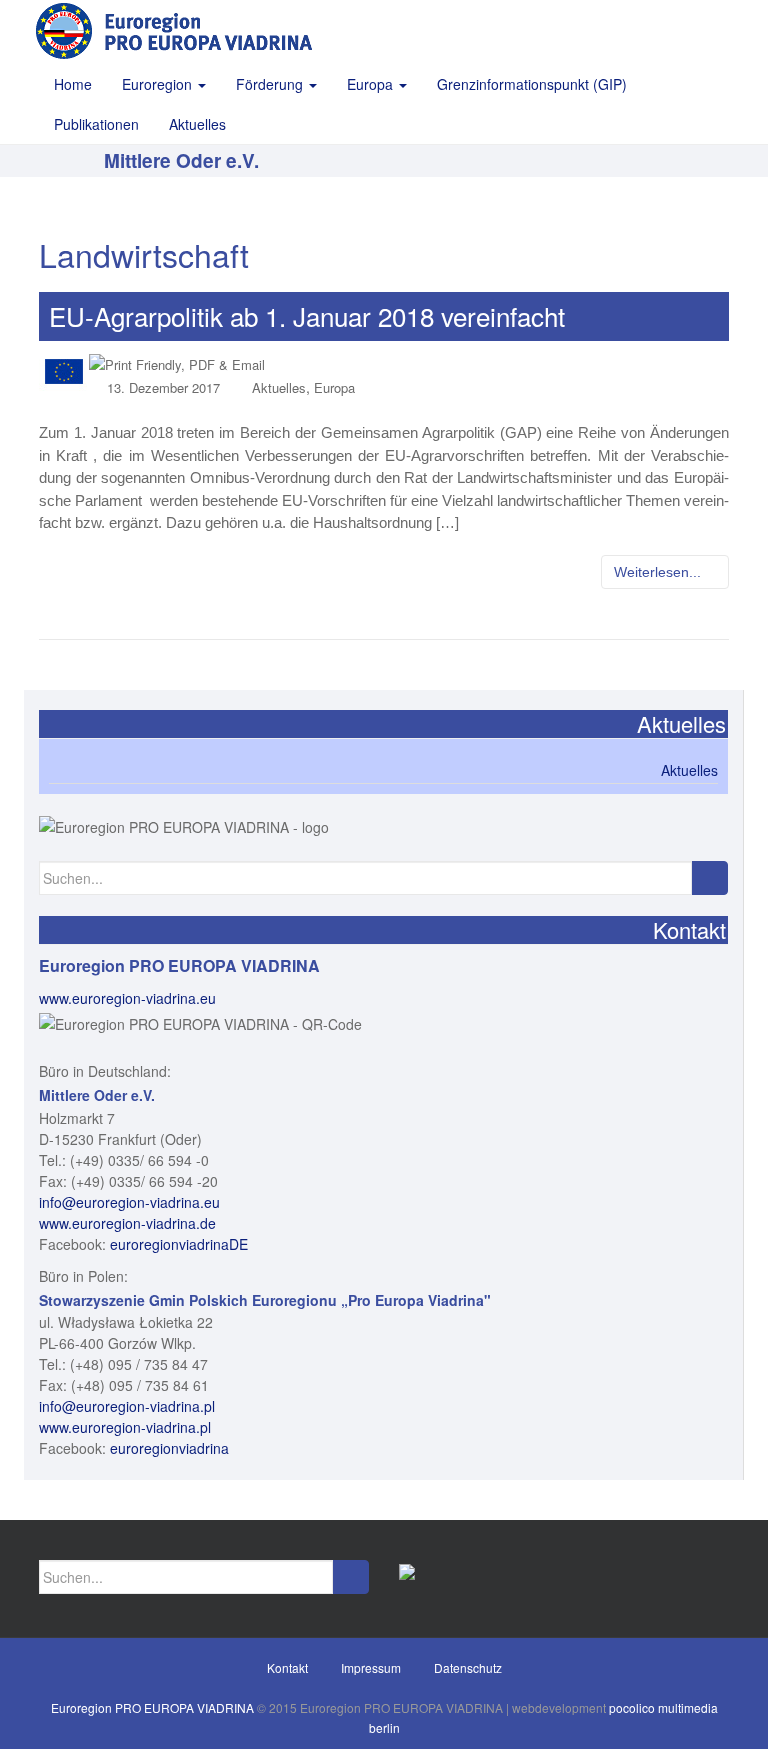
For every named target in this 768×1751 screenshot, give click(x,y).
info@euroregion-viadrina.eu (129, 1202)
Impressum (371, 1667)
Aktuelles (197, 124)
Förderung (271, 84)
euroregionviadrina (169, 1448)
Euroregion (159, 84)
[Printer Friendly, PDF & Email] (177, 362)
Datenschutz (468, 1667)
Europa (372, 84)
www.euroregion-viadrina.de (127, 1223)
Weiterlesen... (659, 572)
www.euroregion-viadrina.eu (127, 998)
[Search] (709, 878)
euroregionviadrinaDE (179, 1244)
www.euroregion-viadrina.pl (125, 1427)
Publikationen (96, 124)
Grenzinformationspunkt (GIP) (532, 84)
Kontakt (287, 1667)
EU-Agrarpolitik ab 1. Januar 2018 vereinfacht (307, 315)
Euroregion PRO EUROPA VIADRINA (152, 1707)
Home (73, 84)
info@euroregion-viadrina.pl (127, 1406)
